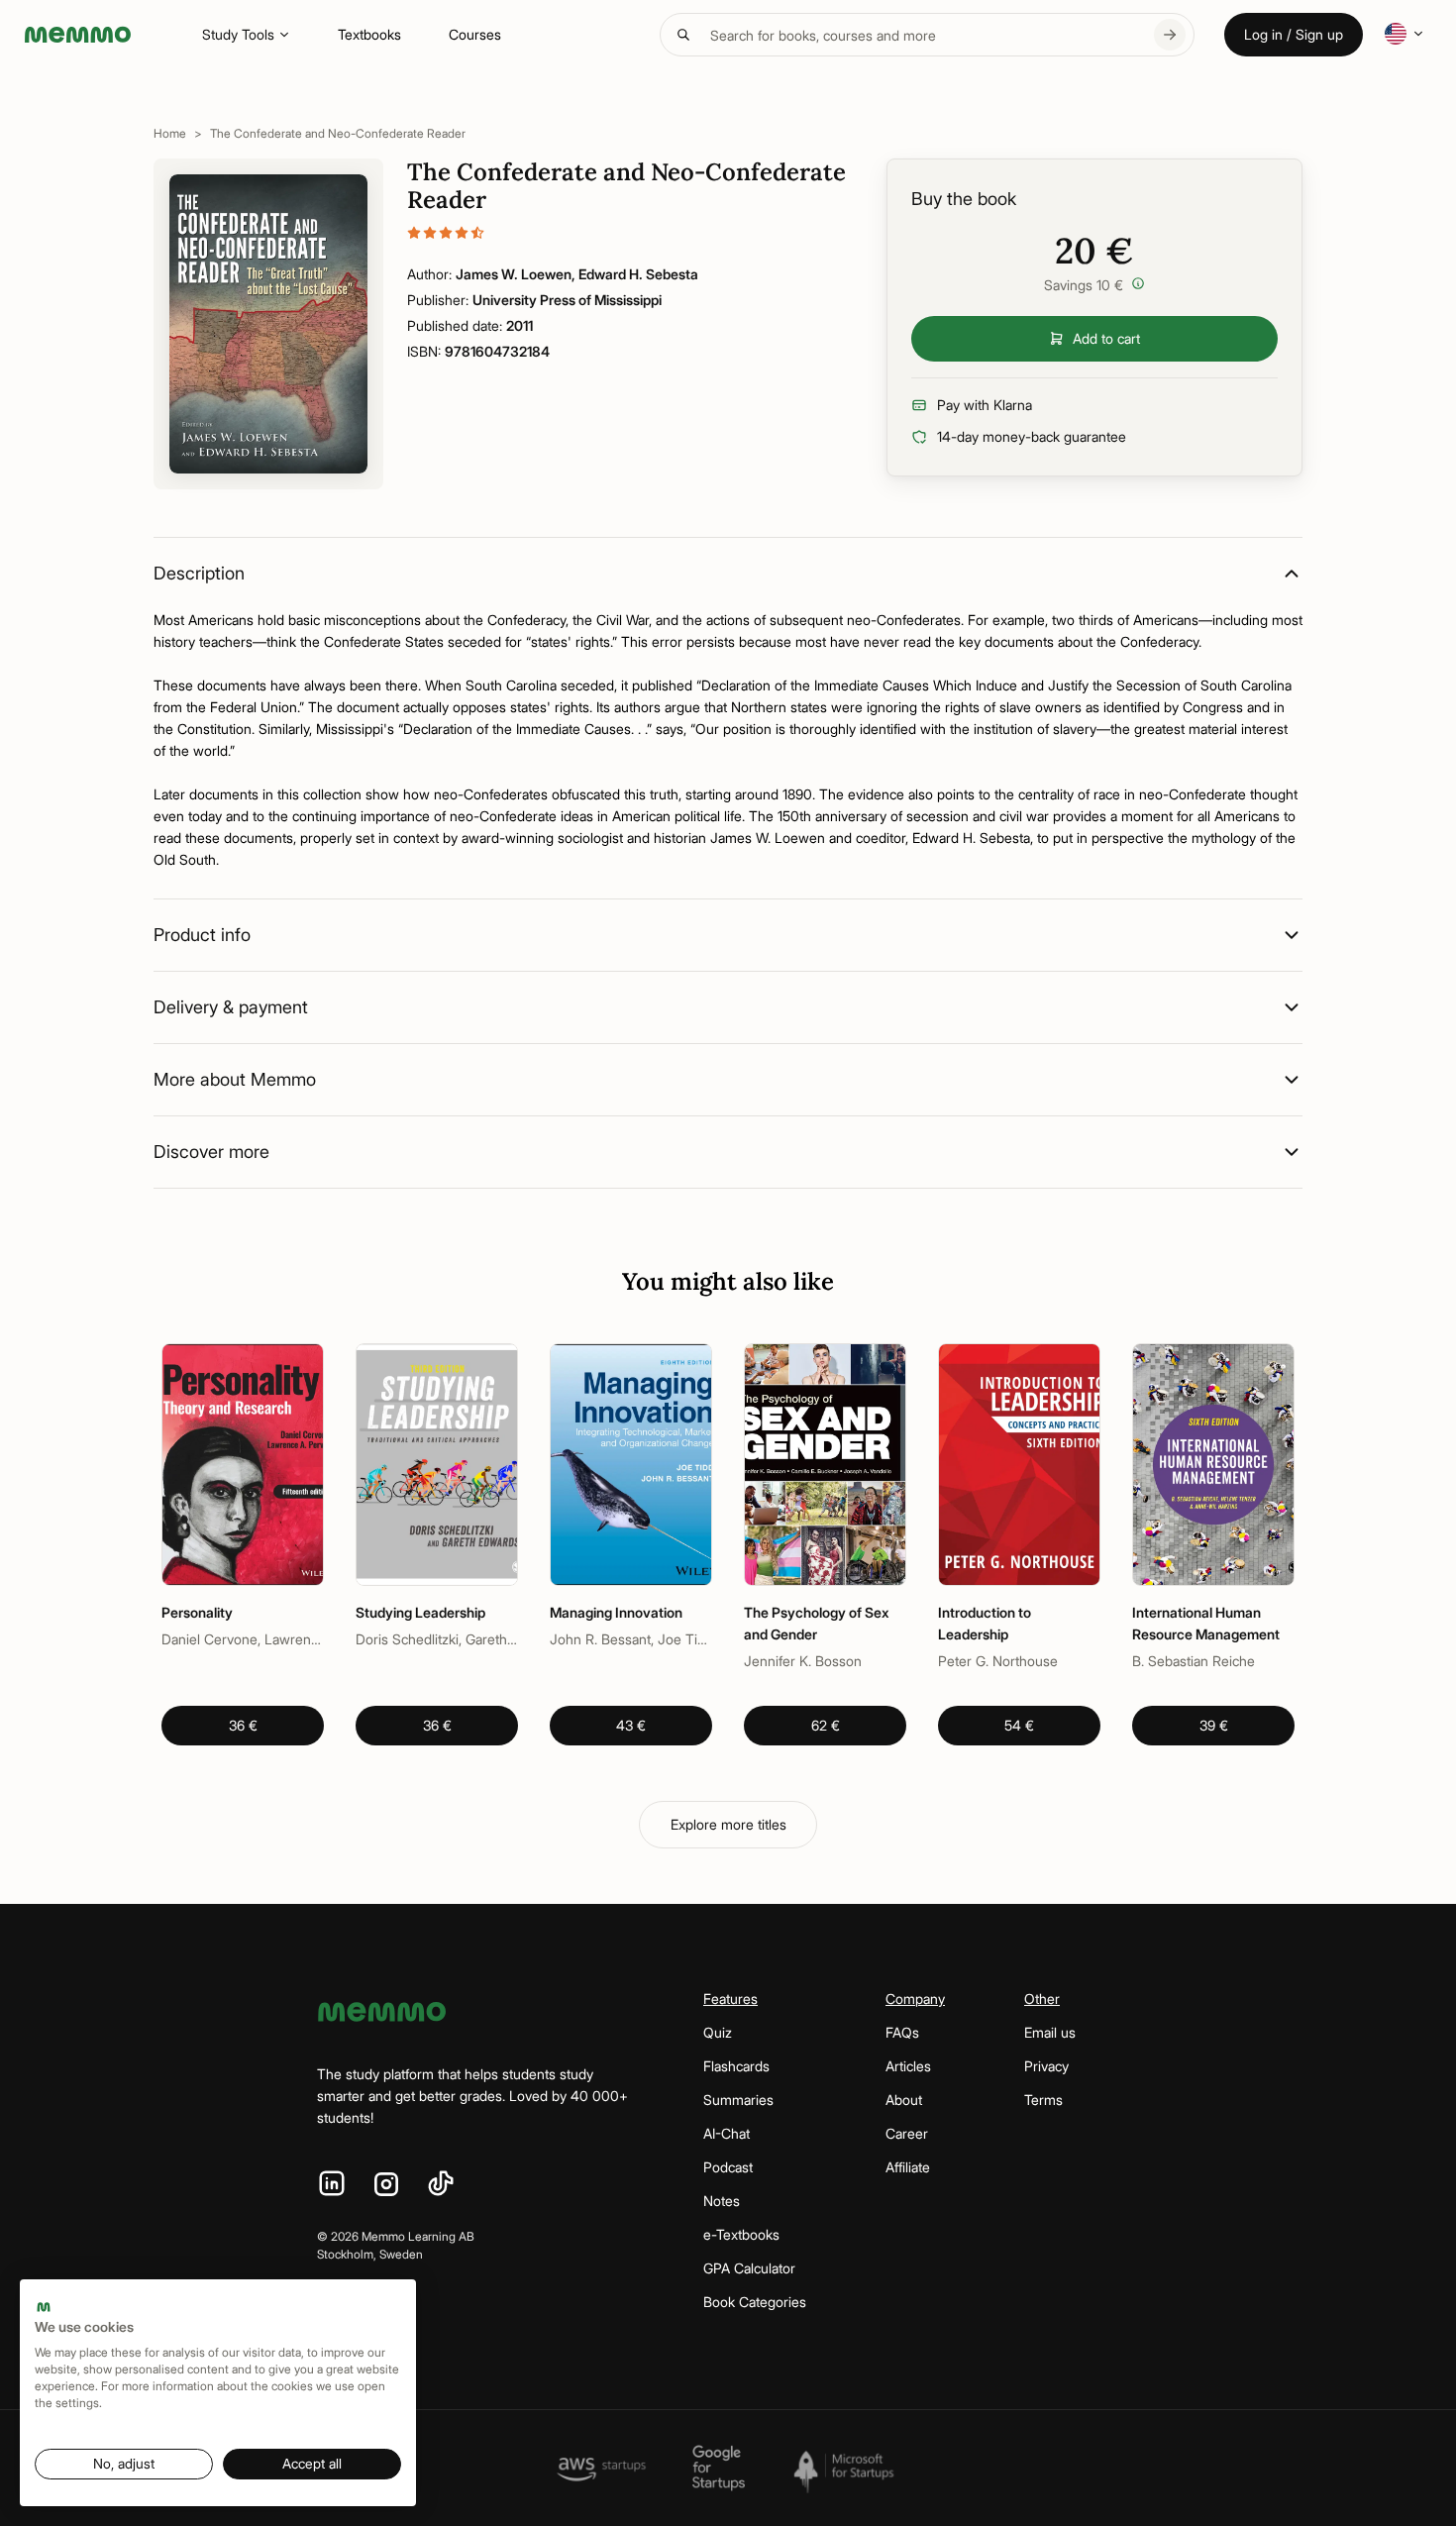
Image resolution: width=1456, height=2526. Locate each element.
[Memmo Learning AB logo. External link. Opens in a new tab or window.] (44, 2307)
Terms (1043, 2100)
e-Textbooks (741, 2234)
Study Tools (238, 34)
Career (907, 2133)
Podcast (728, 2167)
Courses (475, 34)
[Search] (1170, 35)
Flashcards (736, 2066)
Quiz (718, 2032)
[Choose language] (1404, 34)
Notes (722, 2201)
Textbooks (369, 34)
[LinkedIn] (332, 2184)
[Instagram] (386, 2184)
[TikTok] (441, 2184)
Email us (1050, 2032)
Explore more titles (728, 1824)
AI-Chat (727, 2133)
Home (170, 133)
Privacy (1046, 2066)
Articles (908, 2066)
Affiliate (908, 2167)
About (904, 2100)
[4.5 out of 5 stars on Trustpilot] (627, 233)
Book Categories (755, 2302)
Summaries (738, 2100)
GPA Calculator (749, 2268)
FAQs (902, 2032)
